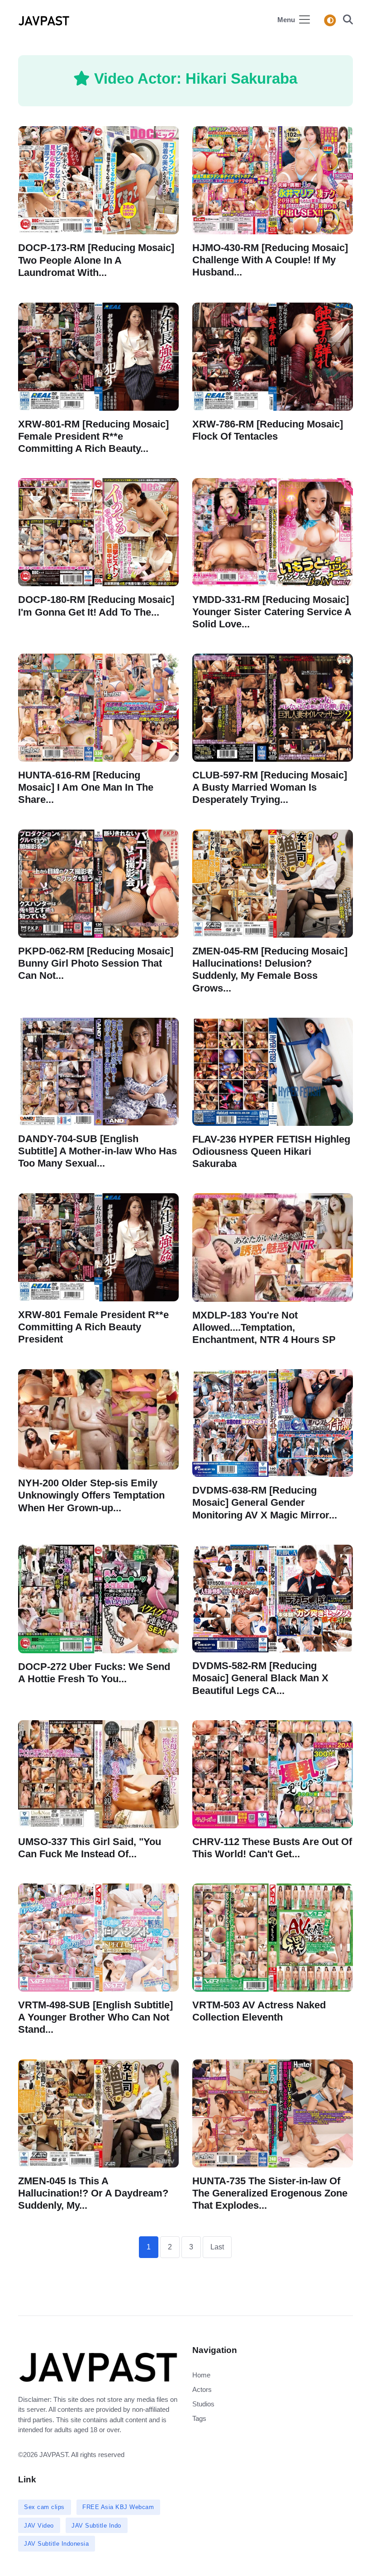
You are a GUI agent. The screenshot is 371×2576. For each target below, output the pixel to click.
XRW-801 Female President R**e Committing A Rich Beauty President (93, 1327)
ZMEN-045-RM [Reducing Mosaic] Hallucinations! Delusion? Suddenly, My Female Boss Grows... (270, 970)
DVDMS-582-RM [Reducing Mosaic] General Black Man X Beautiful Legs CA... (260, 1678)
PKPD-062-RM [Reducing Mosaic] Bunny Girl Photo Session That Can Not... (96, 963)
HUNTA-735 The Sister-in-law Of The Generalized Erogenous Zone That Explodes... (270, 2193)
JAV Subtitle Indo (96, 2526)
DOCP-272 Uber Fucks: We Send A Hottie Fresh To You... (94, 1673)
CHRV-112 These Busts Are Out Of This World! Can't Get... (272, 1848)
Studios (203, 2404)
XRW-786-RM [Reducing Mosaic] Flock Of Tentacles (268, 430)
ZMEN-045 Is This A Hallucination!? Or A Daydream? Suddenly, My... (93, 2193)
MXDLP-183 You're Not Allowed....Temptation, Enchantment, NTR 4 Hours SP (264, 1327)
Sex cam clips (44, 2507)
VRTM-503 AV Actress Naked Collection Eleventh (259, 2011)
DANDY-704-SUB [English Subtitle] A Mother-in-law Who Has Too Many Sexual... (98, 1151)
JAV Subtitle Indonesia (56, 2544)
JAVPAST (54, 2455)
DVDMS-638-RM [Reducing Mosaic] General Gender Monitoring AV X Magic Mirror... (265, 1502)
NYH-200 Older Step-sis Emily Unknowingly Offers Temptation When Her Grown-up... (91, 1495)
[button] (345, 21)
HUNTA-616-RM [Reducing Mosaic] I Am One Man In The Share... (86, 787)
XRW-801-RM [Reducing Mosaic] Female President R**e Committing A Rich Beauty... (93, 436)
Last (217, 2247)
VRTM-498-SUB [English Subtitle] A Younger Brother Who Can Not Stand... (95, 2017)
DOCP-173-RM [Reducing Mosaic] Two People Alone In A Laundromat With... (96, 260)
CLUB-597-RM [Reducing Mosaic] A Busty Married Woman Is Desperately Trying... (270, 787)
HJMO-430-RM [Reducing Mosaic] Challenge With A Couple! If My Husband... (270, 260)
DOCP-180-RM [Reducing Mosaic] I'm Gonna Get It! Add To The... (96, 606)
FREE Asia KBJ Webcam (118, 2507)
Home (201, 2375)
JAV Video (39, 2526)
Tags (199, 2418)
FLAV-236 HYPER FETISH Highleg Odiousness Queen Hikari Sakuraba (271, 1151)
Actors (202, 2389)
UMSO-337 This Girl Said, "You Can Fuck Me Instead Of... (90, 1848)
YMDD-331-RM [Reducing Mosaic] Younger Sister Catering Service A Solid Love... (272, 612)
